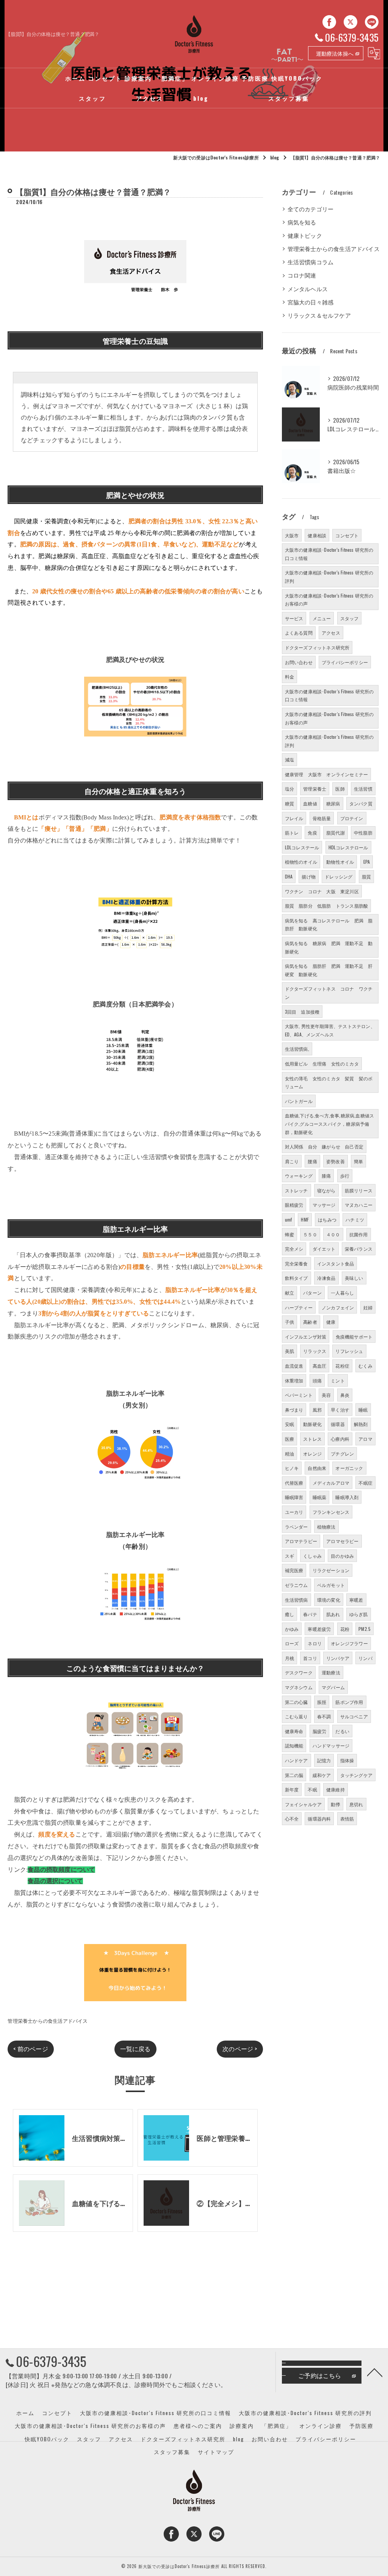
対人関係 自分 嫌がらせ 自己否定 (324, 1146)
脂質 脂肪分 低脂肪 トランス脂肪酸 (327, 906)
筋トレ (292, 832)
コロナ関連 (302, 275)
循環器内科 (319, 1818)
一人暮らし (342, 1293)
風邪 (317, 1410)
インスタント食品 (336, 1263)
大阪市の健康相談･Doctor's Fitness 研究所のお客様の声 (329, 600)
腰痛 (312, 1161)
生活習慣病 (296, 1600)
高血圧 (320, 1366)
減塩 (289, 759)
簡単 (358, 1161)
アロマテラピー (301, 1541)
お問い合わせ (299, 662)
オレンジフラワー (349, 1643)
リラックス (315, 1351)
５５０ (310, 1234)
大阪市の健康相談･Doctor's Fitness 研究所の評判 (329, 577)
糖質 (289, 803)
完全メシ (294, 1249)
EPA (367, 862)
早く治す (340, 1410)
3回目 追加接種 (302, 1012)
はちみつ (327, 1219)
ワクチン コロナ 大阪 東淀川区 (322, 891)
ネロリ (315, 1643)
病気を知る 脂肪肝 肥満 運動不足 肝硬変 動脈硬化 (329, 970)
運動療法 (331, 1672)
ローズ (292, 1643)
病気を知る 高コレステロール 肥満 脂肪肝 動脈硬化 (329, 924)
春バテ (310, 1614)
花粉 (345, 1629)
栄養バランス (359, 1249)
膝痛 (326, 1176)
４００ (333, 1234)
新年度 (292, 1789)
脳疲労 (320, 1731)
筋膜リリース (359, 1190)
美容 (326, 1395)
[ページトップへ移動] (375, 2372)
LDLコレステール (302, 847)
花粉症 (342, 1366)
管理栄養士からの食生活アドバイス (48, 2021)
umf (289, 1219)
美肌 (289, 1351)
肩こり (292, 1161)
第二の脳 (294, 1775)
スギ (289, 1556)
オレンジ (312, 1453)
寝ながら (326, 1190)
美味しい (354, 1278)
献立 (289, 1293)
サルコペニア (354, 1716)
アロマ (365, 1439)
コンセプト (347, 535)
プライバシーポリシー (345, 662)
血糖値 (310, 803)
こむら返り (296, 1716)
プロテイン (352, 818)
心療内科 (340, 1439)
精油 (289, 1453)
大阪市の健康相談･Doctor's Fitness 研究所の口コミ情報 (329, 554)
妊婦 (368, 1307)
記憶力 (324, 1760)
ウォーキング (299, 1176)
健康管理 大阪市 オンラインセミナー (327, 774)
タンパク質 (361, 803)
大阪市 (292, 535)
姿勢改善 (336, 1161)
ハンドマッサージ (331, 1745)
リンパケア (338, 1658)
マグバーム (333, 1687)
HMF (305, 1219)
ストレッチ (296, 1190)
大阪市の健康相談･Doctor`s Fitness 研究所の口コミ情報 (329, 695)
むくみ (365, 1366)
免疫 (312, 832)
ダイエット (324, 1249)
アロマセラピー (342, 1541)
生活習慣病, (297, 1049)
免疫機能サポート (354, 1336)
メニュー (322, 618)
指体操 (347, 1760)
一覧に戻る (135, 2049)
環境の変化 (329, 1600)
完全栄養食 (296, 1263)
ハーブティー (299, 1307)
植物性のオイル (301, 862)
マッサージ (324, 1205)
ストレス (312, 1439)
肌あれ (333, 1614)
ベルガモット (331, 1585)
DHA (289, 876)
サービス (294, 618)
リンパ (365, 1658)
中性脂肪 (363, 832)
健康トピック (305, 235)
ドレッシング (339, 876)
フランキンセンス (331, 1512)
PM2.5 (365, 1629)
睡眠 (363, 1410)
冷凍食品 (326, 1278)
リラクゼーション (331, 1570)
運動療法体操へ (335, 53)
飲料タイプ (296, 1278)
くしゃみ (312, 1556)
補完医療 (294, 1570)
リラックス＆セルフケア (319, 315)
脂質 (366, 876)
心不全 (292, 1818)
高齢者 (310, 1322)
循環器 (338, 1424)
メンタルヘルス (308, 289)
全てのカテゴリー (311, 209)
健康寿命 (294, 1731)
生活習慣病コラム (311, 262)
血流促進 (294, 1366)
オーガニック (349, 1468)
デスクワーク (299, 1672)
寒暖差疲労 (319, 1629)
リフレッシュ (349, 1351)
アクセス (331, 633)
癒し (289, 1614)
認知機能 (294, 1745)
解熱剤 (361, 1424)
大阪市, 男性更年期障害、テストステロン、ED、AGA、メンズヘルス (330, 1030)
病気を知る (302, 222)
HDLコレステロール (348, 847)
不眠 (312, 1789)
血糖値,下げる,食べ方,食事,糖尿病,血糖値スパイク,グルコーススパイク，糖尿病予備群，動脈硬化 (330, 1123)
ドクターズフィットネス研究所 (317, 647)
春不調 (324, 1716)
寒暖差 (356, 1600)
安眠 (289, 1424)
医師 (340, 789)
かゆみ (292, 1629)
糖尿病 (333, 803)
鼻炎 (345, 1395)
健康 (331, 1322)
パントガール (299, 1101)
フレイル (294, 818)
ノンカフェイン (338, 1307)
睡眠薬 (320, 1497)
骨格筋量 (322, 818)
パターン (312, 1293)
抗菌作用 (359, 1234)
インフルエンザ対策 (306, 1336)
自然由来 (317, 1468)
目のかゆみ (342, 1556)
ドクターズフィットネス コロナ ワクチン (329, 993)
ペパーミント (299, 1395)
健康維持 (336, 1789)
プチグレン (342, 1453)
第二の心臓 (296, 1702)
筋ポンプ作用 (349, 1702)
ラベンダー (296, 1527)
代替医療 (294, 1483)
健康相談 (317, 535)
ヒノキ (292, 1468)
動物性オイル (340, 862)
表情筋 (347, 1818)
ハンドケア (296, 1760)
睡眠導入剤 (347, 1497)
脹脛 (322, 1702)
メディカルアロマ (331, 1483)
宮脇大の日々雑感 (311, 302)
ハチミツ (355, 1219)
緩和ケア (322, 1775)
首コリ (310, 1658)
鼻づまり (294, 1410)
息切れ (356, 1804)
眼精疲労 (294, 1205)
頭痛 (317, 1380)
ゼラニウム (296, 1585)
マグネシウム (299, 1687)
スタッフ (350, 618)
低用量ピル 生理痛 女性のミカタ (322, 1063)
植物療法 (326, 1527)
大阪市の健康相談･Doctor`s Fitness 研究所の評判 (329, 741)
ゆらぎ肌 (359, 1614)
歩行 (345, 1176)
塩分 (289, 789)
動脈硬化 (312, 1424)
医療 (289, 1439)
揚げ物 (309, 876)
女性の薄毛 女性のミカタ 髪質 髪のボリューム (329, 1082)
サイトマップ (216, 2452)
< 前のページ (31, 2049)
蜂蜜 (289, 1234)
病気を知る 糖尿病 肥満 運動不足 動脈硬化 (329, 947)
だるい (342, 1731)
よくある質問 (299, 633)
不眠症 (365, 1483)
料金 (289, 676)
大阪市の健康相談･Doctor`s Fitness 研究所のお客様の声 (329, 718)
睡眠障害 (294, 1497)
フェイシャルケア (304, 1804)
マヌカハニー (359, 1205)
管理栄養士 (315, 789)
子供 (289, 1322)
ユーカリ (294, 1512)
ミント (338, 1380)
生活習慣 (363, 789)
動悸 (335, 1804)
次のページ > (240, 2049)
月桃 (289, 1658)
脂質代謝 (336, 832)
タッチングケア (356, 1775)
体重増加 (294, 1380)
